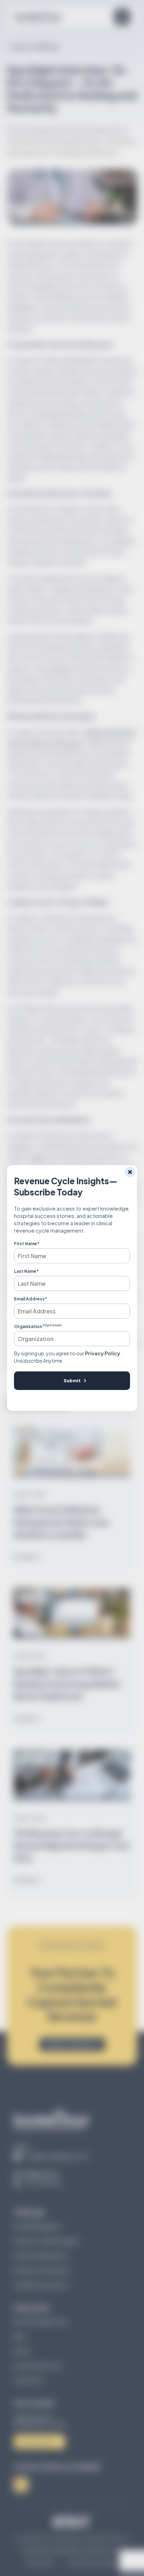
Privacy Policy (103, 1353)
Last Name (26, 1271)
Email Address (31, 1299)
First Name (27, 1244)
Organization (38, 1326)
